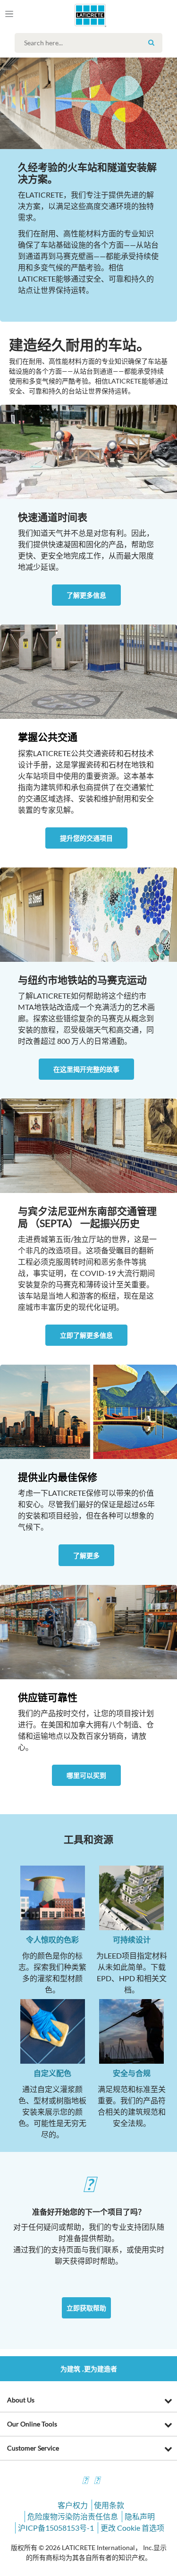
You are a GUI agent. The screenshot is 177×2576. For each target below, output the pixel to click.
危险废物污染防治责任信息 (73, 2516)
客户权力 (73, 2505)
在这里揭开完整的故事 (86, 1069)
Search (152, 42)
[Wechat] (97, 2481)
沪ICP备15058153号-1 (56, 2528)
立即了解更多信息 (86, 1335)
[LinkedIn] (85, 2481)
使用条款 (109, 2505)
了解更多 (86, 1555)
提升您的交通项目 (86, 838)
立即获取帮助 (86, 2308)
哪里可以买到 (86, 1775)
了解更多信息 (86, 595)
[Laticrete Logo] (77, 15)
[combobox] (91, 43)
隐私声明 (140, 2516)
